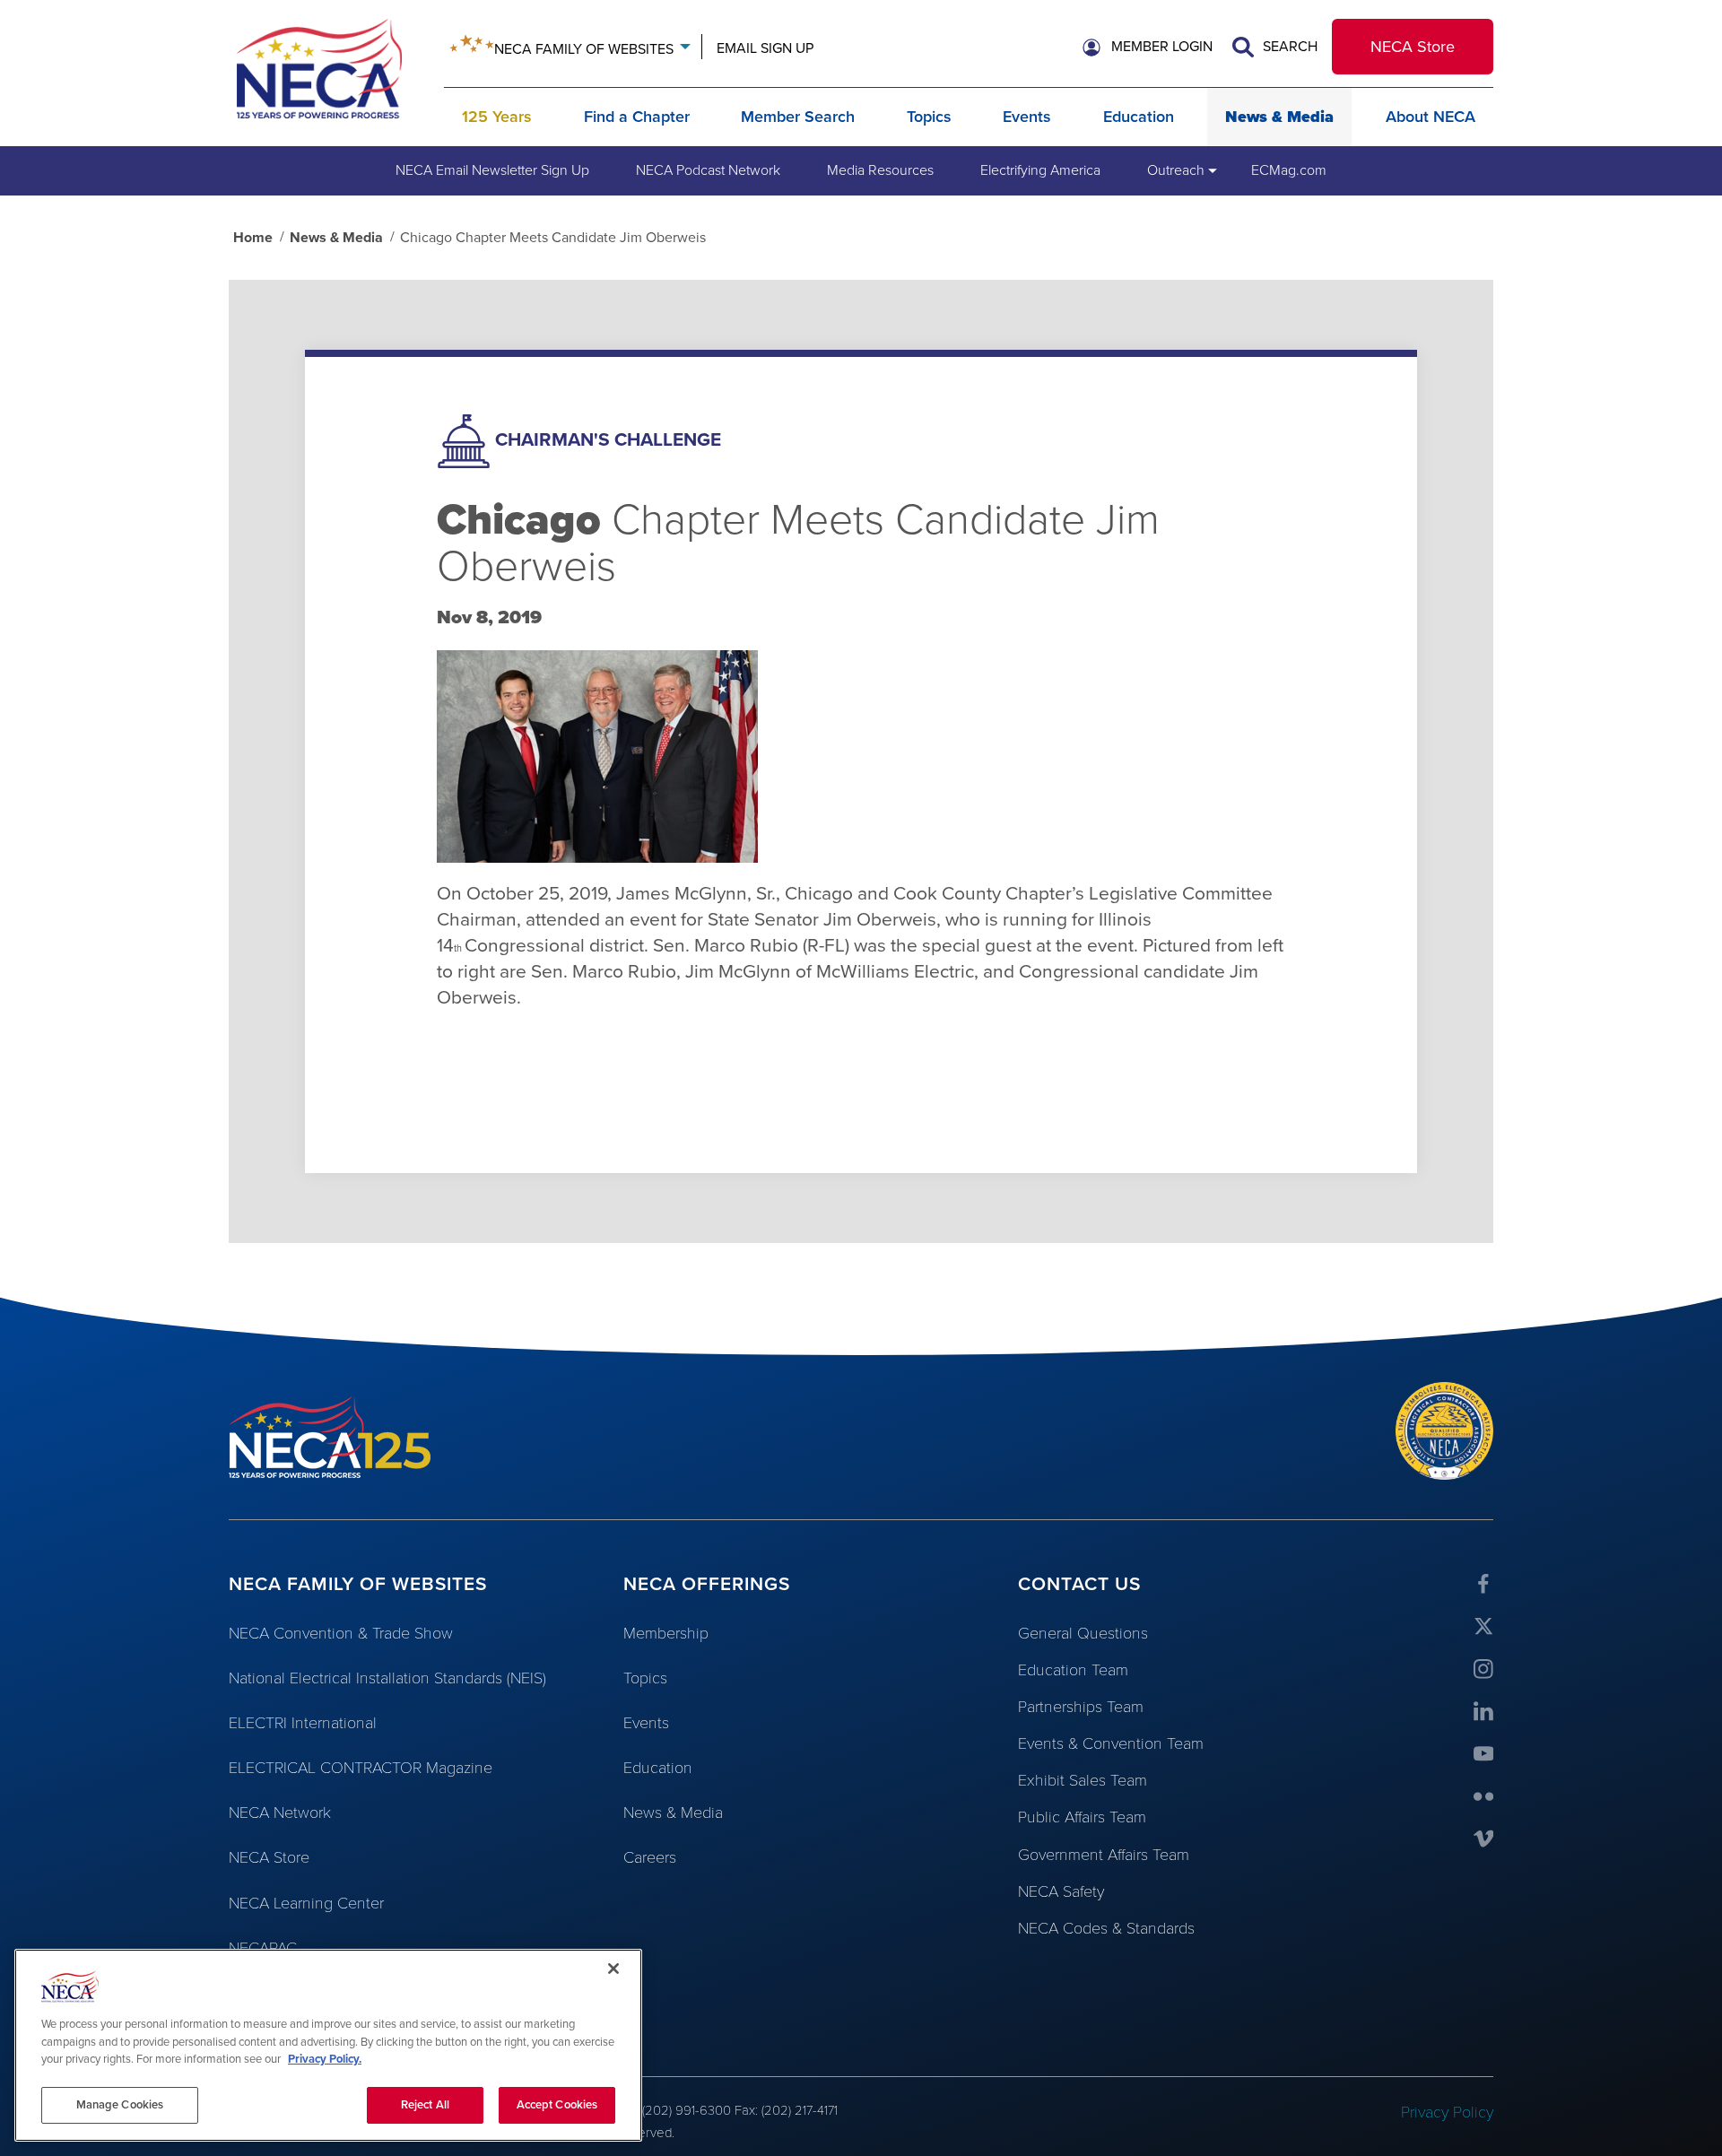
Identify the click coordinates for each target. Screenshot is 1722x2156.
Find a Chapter (637, 117)
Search (1288, 47)
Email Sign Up (765, 48)
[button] (1148, 48)
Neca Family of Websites (584, 49)
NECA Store (1413, 47)
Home (253, 238)
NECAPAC (263, 1948)
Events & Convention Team (1111, 1743)
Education (1139, 117)
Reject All (425, 2104)
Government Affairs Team (1104, 1855)
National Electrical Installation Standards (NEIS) (387, 1678)
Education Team (1073, 1670)
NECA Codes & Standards (1106, 1928)
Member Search (798, 117)
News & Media (1279, 117)
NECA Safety (1061, 1891)
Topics (929, 117)
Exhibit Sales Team (1083, 1780)
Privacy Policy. (325, 2059)
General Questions (1083, 1633)
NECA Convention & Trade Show (341, 1633)
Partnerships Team (1081, 1707)
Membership (666, 1633)
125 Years (497, 117)
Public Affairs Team (1082, 1817)
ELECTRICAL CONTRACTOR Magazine (361, 1768)
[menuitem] (492, 170)
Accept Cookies (557, 2104)
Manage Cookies (120, 2104)
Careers (650, 1857)
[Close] (613, 1969)
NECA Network (280, 1813)
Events (1027, 117)
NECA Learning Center (306, 1903)
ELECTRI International (303, 1723)
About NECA (1431, 117)
